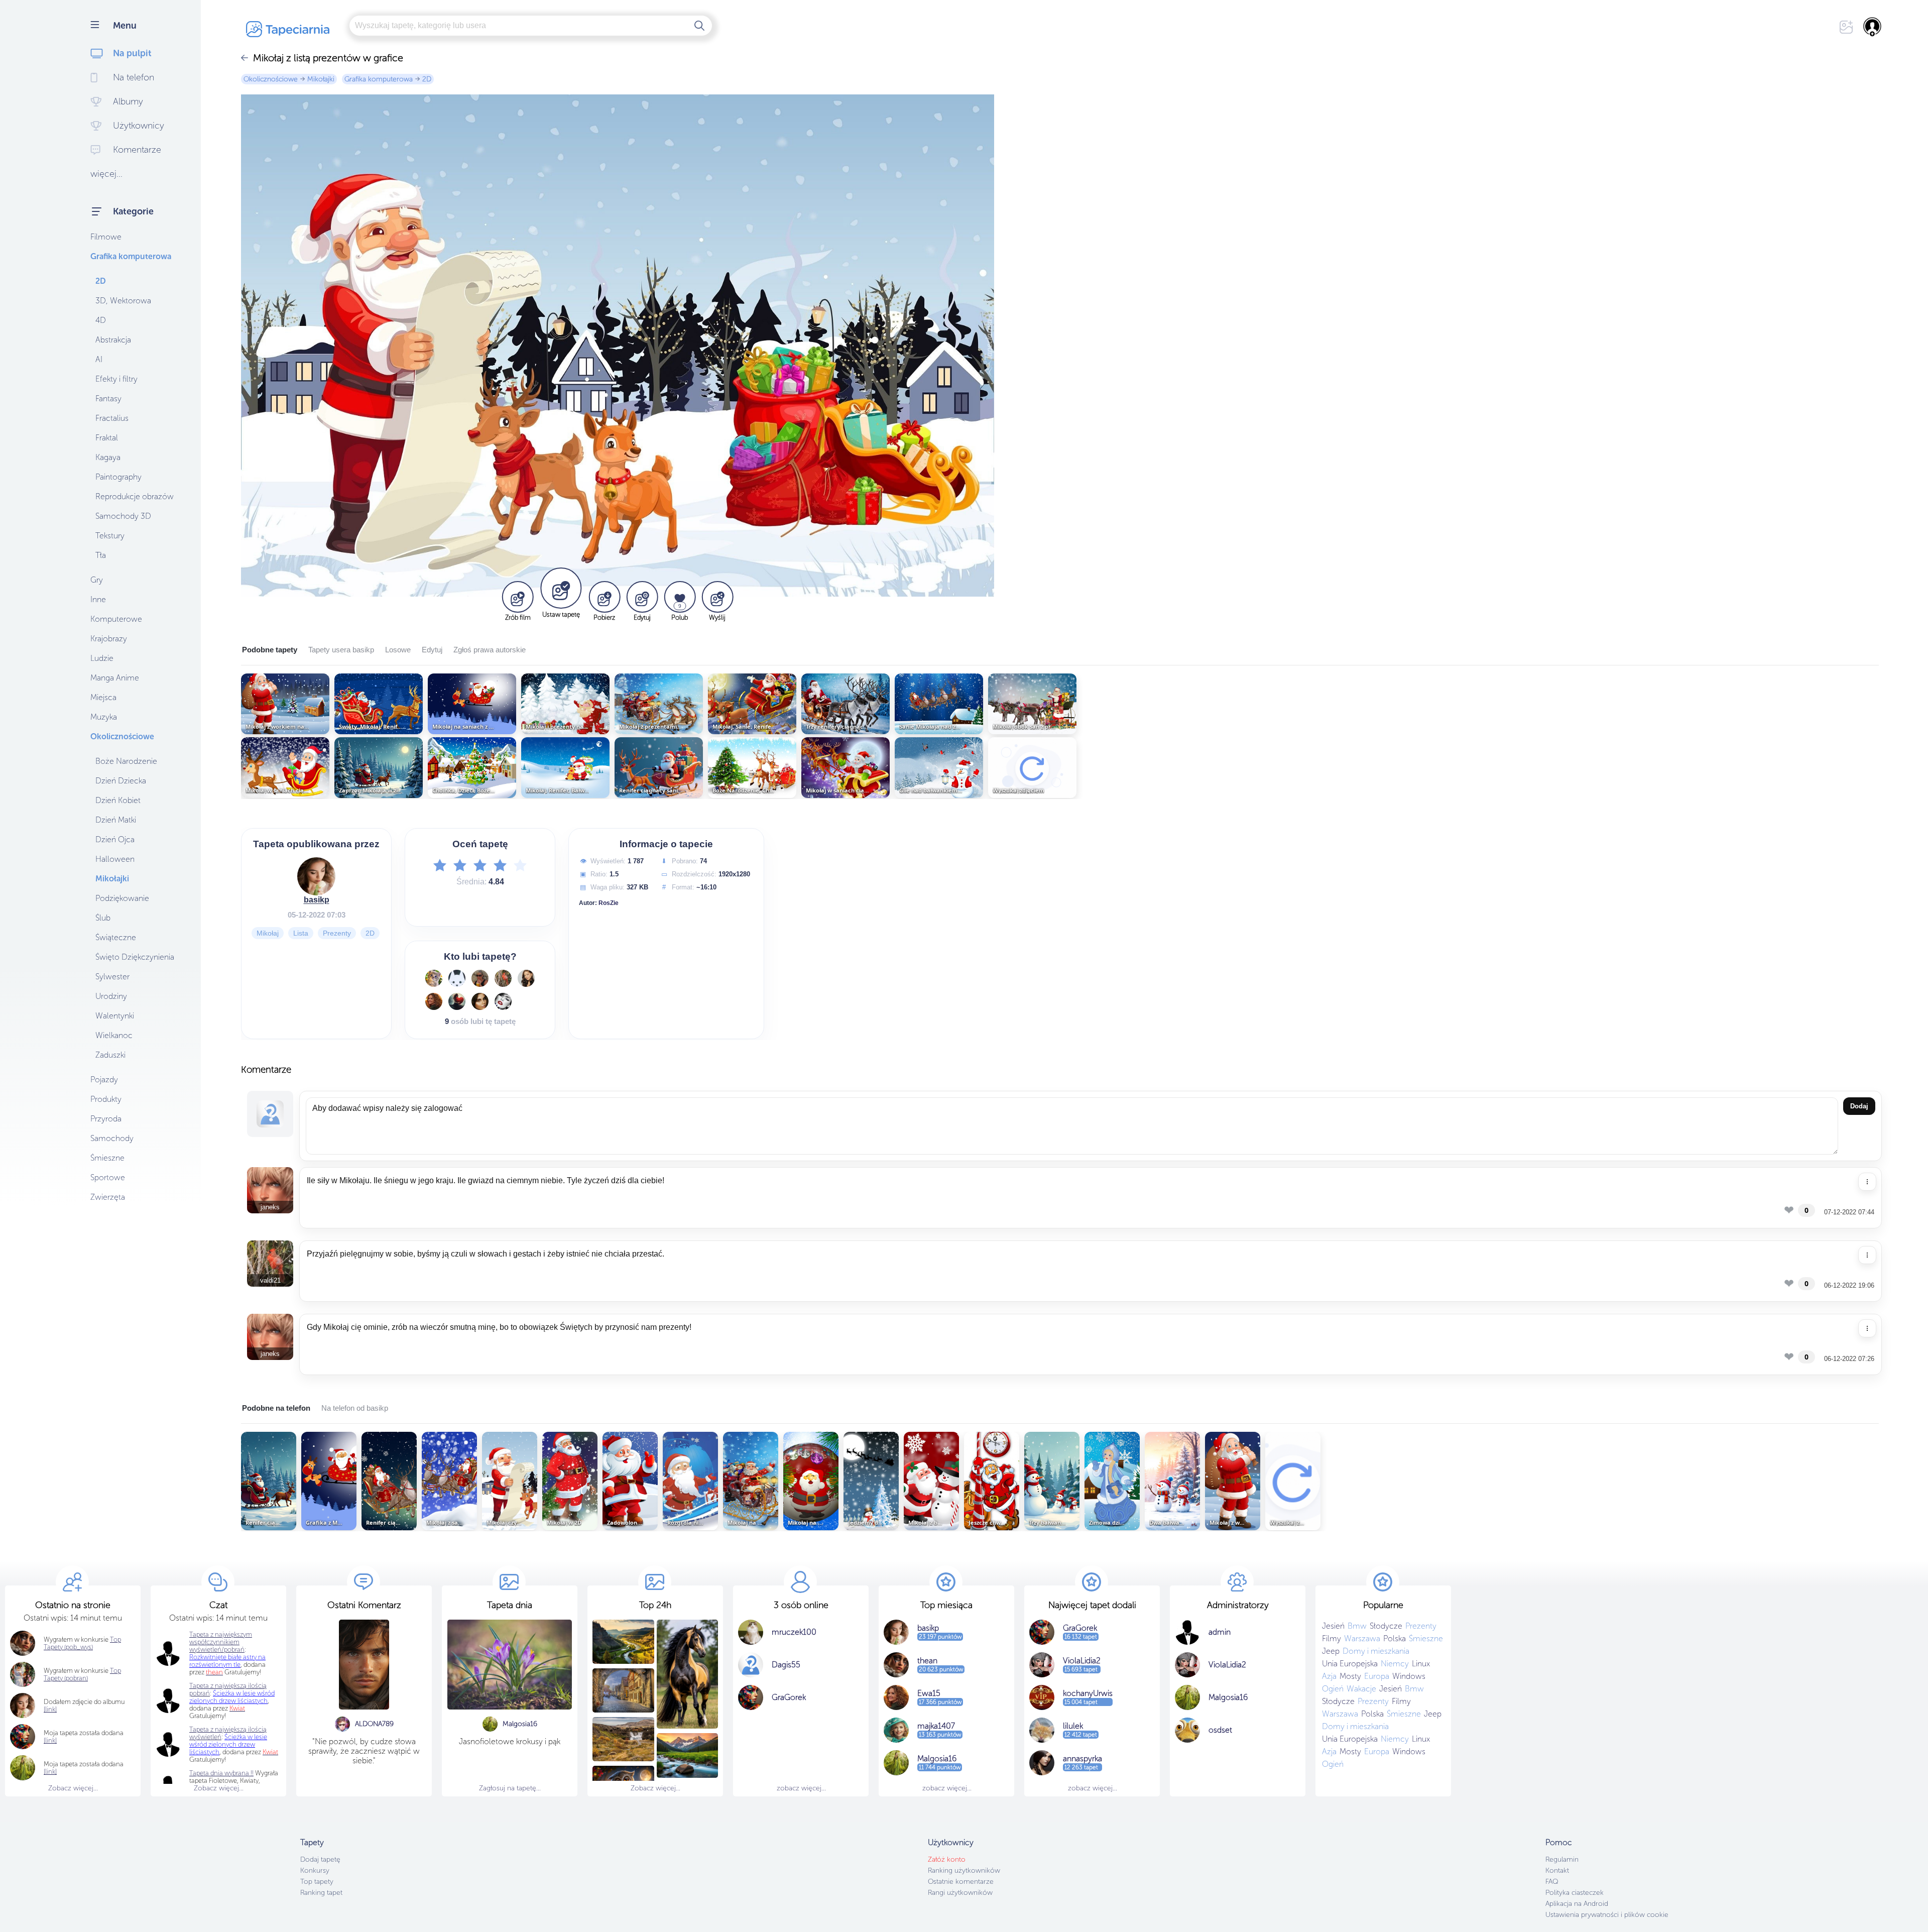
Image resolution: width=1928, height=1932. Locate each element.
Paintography (118, 477)
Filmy (1332, 1638)
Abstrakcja (113, 340)
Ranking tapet (321, 1893)
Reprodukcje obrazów (135, 496)
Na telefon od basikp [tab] (355, 1408)
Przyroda (106, 1119)
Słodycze (1386, 1626)
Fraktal (107, 438)
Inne (98, 599)
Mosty (1350, 1676)
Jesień (1333, 1626)
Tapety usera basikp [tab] (341, 650)
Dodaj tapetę (320, 1859)
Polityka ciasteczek (1575, 1893)
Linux (1421, 1664)
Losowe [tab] (398, 650)
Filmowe (106, 237)
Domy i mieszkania (1376, 1651)
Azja (1329, 1676)
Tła (101, 555)
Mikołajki (112, 879)
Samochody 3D (123, 516)
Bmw (1357, 1626)
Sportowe (108, 1177)
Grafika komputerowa (131, 256)
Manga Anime (115, 678)
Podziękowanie (122, 898)
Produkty (106, 1099)
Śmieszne (107, 1158)
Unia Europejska (1350, 1664)
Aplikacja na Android (1577, 1904)
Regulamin (1562, 1859)
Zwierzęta (108, 1197)
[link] (50, 1740)
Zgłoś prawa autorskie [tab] (490, 650)
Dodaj (1859, 1106)
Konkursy (315, 1870)
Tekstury (110, 536)
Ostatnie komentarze (961, 1882)
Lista (301, 933)
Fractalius (112, 418)
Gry (97, 580)
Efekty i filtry (116, 379)
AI (99, 359)
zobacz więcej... (801, 1788)
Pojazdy (104, 1079)
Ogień (1333, 1689)
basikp (317, 900)
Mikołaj (268, 933)
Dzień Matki (116, 820)
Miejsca (103, 697)
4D (101, 320)
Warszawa (1362, 1638)
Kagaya (108, 457)
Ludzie (102, 658)
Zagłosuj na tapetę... (510, 1788)
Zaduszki (110, 1055)
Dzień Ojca (115, 839)
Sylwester (112, 977)
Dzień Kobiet (118, 800)
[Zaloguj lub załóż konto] (1873, 27)
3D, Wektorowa (123, 301)
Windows (1409, 1676)
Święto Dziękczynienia (135, 957)
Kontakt (1557, 1870)
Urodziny (111, 996)
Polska (1395, 1638)
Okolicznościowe (122, 736)
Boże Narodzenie (126, 761)
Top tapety (317, 1882)
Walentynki (115, 1016)
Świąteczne (116, 937)
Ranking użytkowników (964, 1870)
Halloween (115, 859)
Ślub (103, 918)
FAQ (1552, 1882)
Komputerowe (116, 619)
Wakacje (1361, 1689)
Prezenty (337, 933)
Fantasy (108, 399)
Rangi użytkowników (960, 1893)
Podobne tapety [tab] (270, 650)
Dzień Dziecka (121, 781)
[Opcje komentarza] (1867, 1182)
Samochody (112, 1138)
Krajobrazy (109, 639)
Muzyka (104, 717)
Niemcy (1395, 1664)
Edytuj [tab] (432, 650)
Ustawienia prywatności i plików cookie (1607, 1915)
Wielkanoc (114, 1035)
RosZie (609, 903)
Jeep (1331, 1651)
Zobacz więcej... (73, 1788)
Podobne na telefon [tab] (276, 1408)
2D (101, 281)
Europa (1377, 1676)
